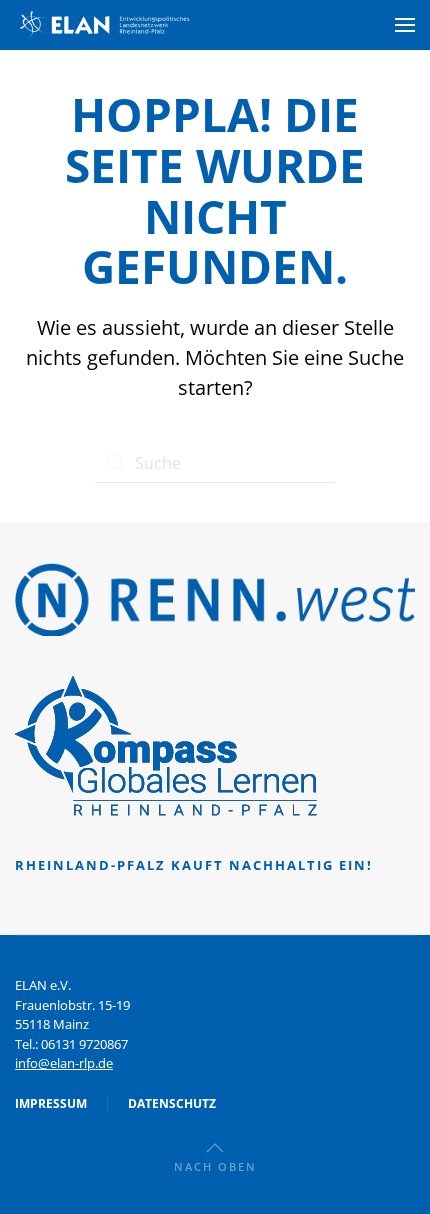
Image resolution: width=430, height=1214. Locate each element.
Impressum (51, 1103)
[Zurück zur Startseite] (105, 25)
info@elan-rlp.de (64, 1063)
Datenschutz (172, 1103)
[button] (405, 25)
